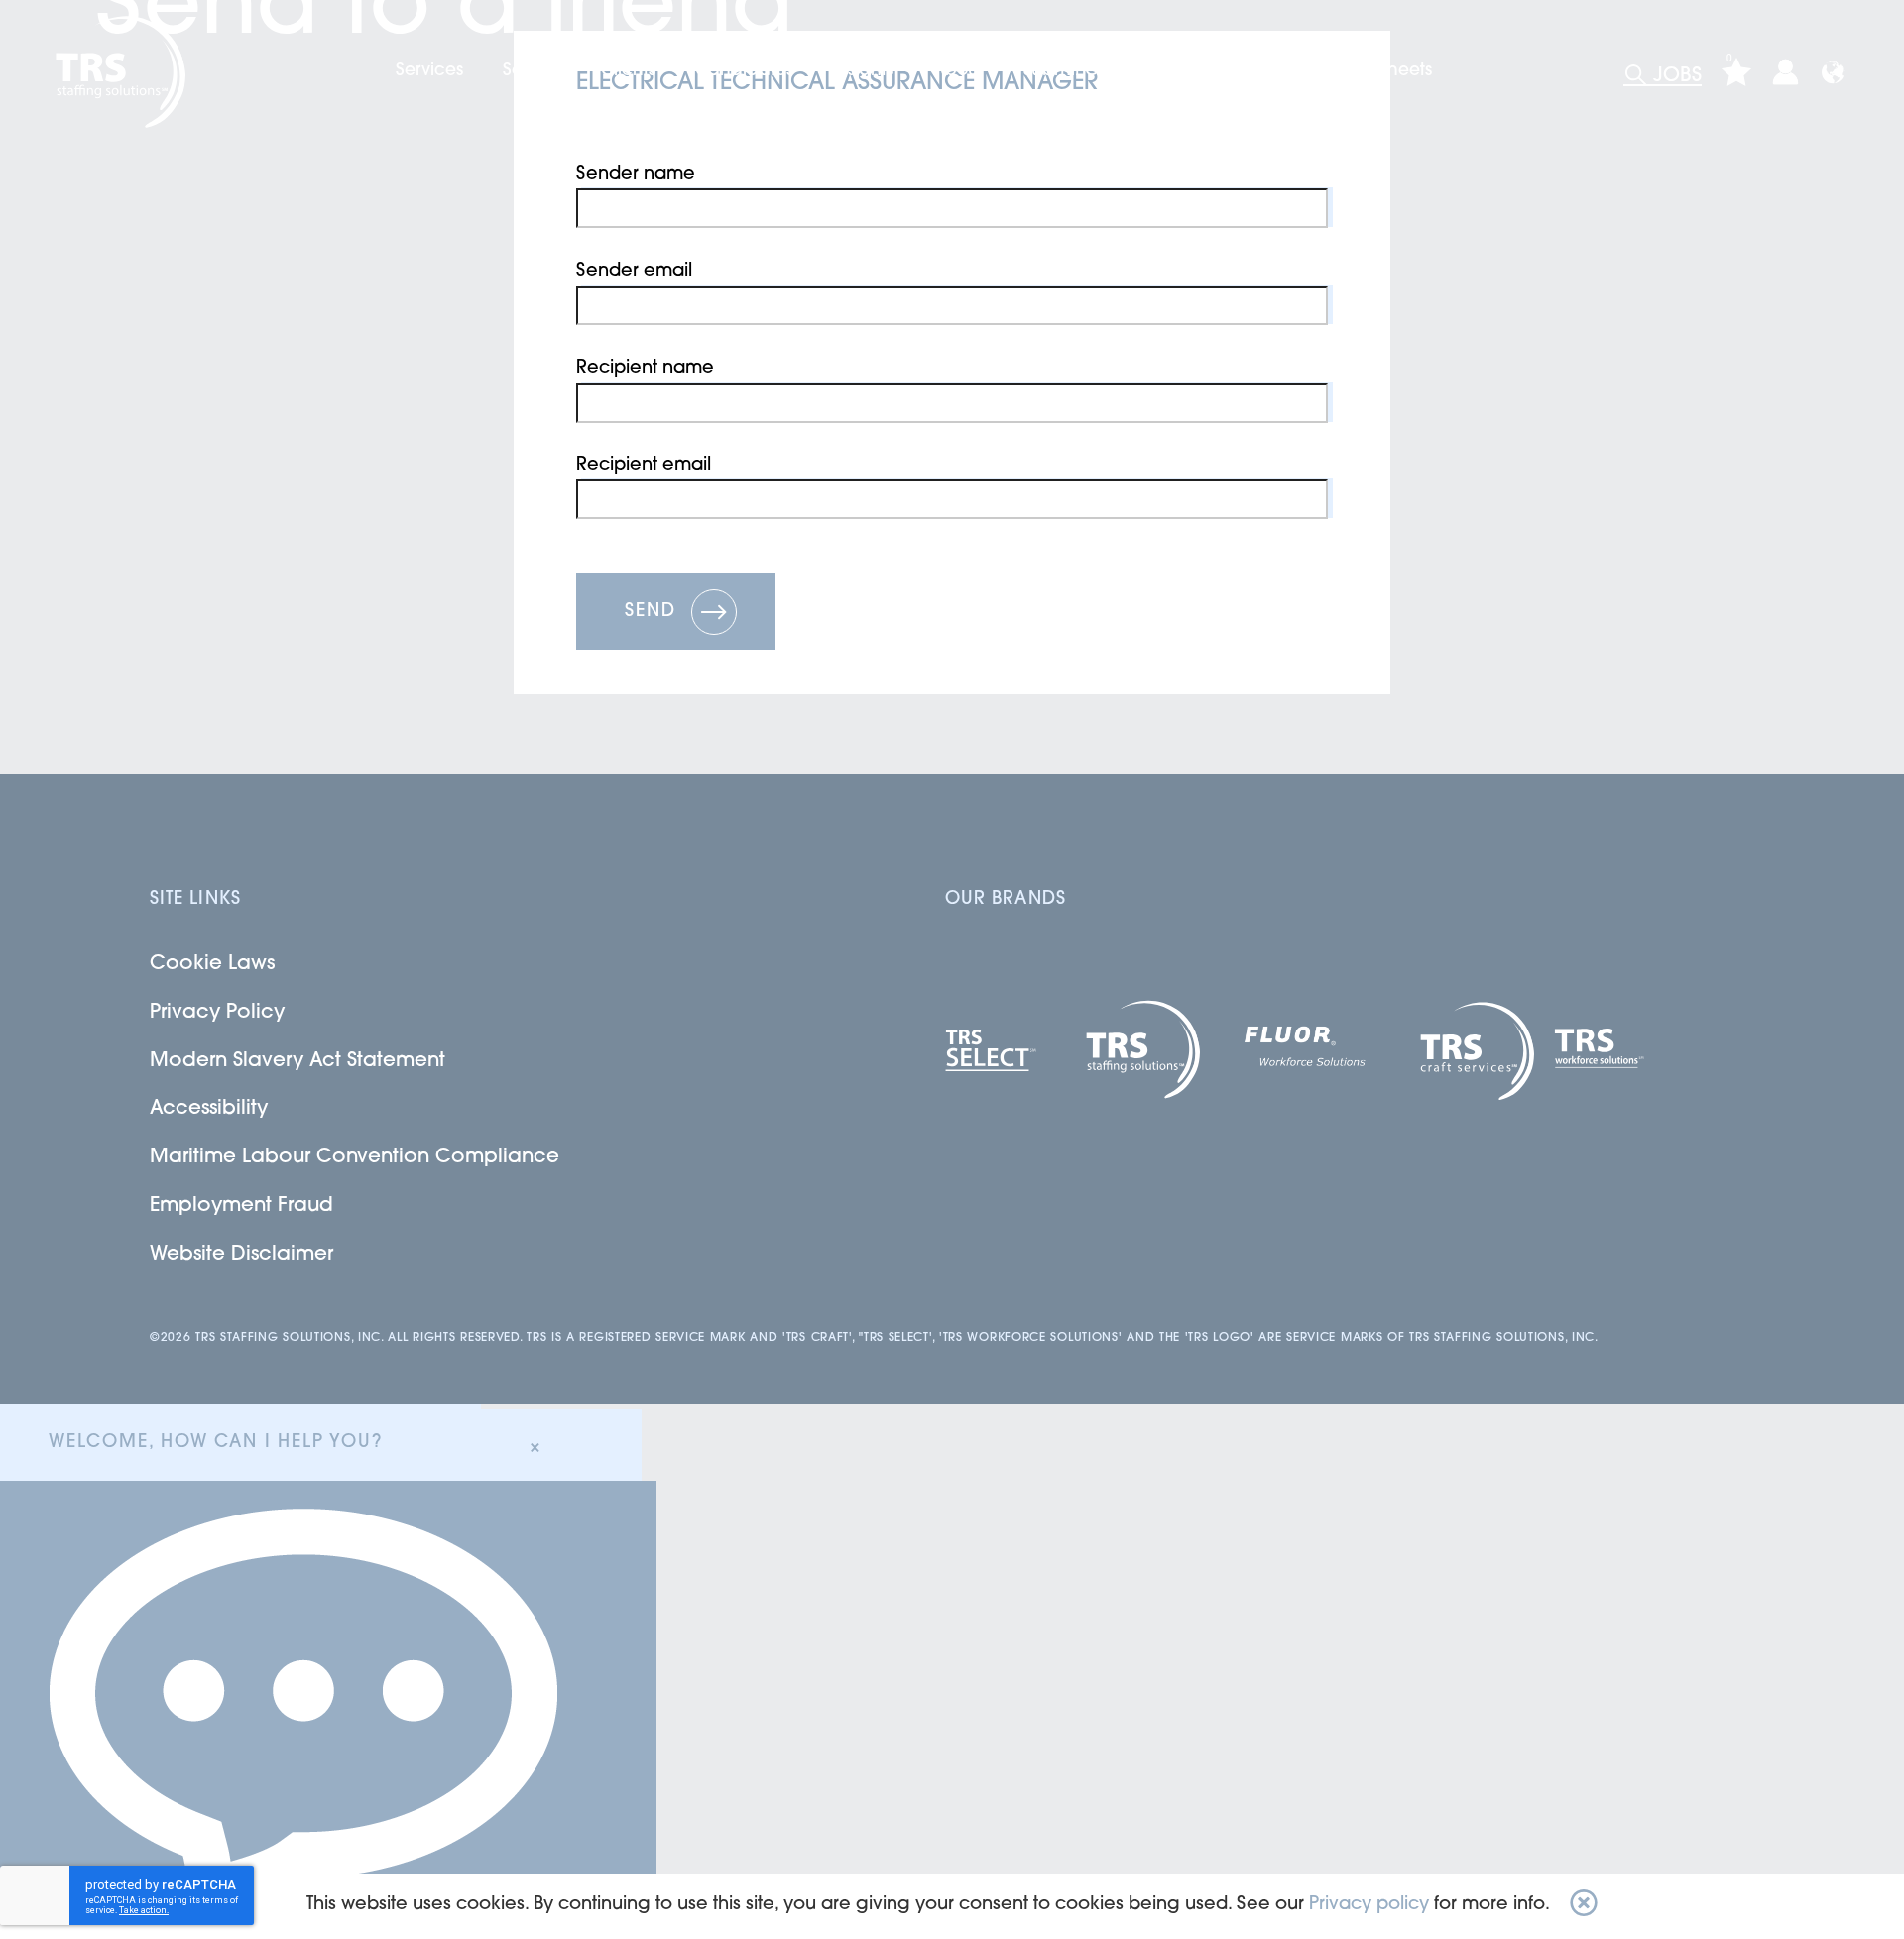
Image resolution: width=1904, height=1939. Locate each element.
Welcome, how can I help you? (215, 1443)
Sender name (636, 175)
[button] (1584, 1906)
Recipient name (645, 369)
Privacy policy (1369, 1905)
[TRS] (118, 72)
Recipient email (644, 466)
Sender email (634, 272)
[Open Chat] (328, 1710)
